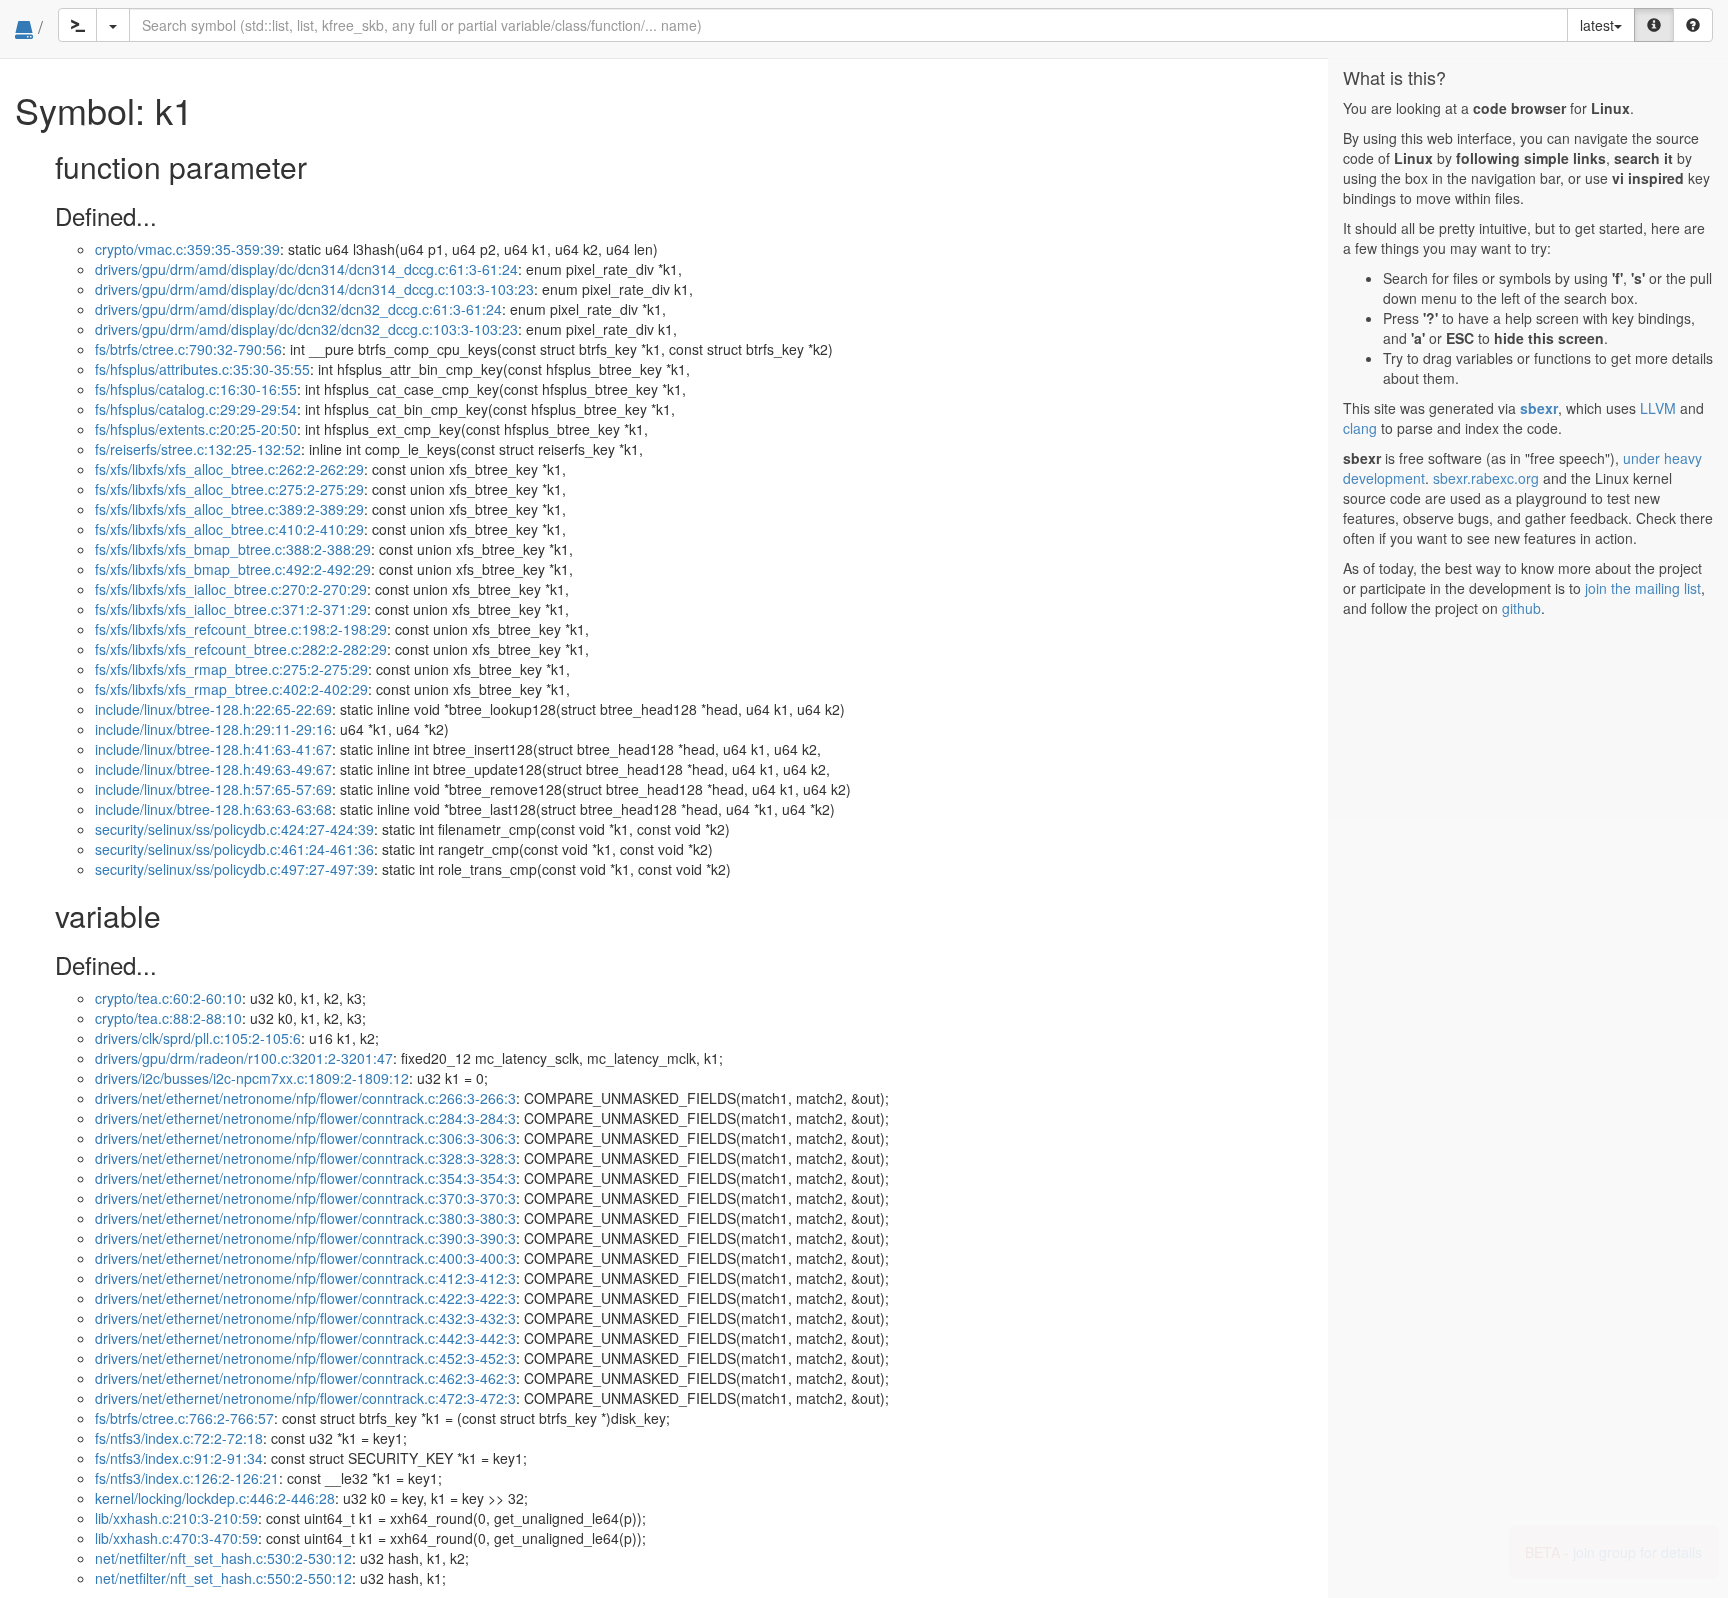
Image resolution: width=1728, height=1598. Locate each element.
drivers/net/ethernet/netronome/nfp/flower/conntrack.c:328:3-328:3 (305, 1158)
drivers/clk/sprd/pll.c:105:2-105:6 (198, 1038)
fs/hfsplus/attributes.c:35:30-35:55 (202, 369)
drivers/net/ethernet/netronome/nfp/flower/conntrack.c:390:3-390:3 (305, 1238)
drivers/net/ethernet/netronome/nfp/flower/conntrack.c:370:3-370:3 (305, 1198)
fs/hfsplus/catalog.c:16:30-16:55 (196, 389)
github (1521, 608)
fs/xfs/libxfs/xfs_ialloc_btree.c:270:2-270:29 (231, 589)
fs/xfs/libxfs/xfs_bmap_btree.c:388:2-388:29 (233, 549)
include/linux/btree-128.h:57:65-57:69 (213, 789)
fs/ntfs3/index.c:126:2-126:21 (187, 1478)
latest (1597, 25)
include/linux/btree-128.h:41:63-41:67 (213, 749)
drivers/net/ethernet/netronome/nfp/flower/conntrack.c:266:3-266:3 (305, 1098)
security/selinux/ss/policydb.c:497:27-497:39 (234, 869)
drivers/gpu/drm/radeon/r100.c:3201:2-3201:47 (244, 1058)
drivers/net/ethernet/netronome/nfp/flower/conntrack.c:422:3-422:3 (305, 1298)
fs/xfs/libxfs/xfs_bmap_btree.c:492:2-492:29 (233, 569)
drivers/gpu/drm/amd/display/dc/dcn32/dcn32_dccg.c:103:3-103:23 (306, 329)
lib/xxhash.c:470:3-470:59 (176, 1538)
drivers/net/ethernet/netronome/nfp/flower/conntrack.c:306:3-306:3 (305, 1138)
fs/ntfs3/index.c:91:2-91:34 (179, 1458)
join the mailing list (1643, 588)
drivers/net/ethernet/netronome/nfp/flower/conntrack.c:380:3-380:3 (305, 1218)
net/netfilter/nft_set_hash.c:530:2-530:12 (223, 1558)
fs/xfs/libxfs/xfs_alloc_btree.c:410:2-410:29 (229, 529)
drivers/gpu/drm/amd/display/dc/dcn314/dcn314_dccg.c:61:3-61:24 (306, 269)
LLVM (1658, 408)
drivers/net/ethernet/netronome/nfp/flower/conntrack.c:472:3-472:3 (305, 1398)
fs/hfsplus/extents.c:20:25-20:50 (196, 429)
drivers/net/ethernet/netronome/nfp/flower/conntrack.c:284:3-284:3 (305, 1118)
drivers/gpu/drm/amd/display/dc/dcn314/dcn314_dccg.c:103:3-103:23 (314, 289)
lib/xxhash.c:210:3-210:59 (176, 1518)
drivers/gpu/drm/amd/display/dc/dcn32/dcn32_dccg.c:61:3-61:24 (298, 309)
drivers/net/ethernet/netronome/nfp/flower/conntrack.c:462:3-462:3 (305, 1378)
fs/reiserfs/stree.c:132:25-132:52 (198, 449)
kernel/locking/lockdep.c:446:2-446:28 (215, 1498)
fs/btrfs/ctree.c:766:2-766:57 (184, 1418)
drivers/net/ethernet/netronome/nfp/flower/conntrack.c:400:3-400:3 (305, 1258)
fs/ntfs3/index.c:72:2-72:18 (179, 1438)
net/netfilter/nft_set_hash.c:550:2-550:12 (223, 1578)
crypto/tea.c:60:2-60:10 (168, 998)
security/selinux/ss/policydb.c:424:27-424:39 (234, 829)
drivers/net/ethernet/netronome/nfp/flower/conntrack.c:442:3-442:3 (305, 1338)
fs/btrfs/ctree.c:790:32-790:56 (188, 349)
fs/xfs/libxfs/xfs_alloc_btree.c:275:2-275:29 (229, 489)
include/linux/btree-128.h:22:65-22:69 (213, 709)
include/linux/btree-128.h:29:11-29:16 (213, 729)
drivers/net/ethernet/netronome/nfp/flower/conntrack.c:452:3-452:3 (305, 1358)
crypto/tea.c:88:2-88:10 (168, 1018)
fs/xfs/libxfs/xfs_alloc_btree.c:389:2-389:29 (229, 509)
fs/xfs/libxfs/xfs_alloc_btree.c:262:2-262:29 (229, 469)
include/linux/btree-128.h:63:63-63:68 (213, 809)
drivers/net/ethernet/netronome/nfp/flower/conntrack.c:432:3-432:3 (305, 1318)
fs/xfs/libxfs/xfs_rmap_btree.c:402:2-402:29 (231, 689)
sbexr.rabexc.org (1486, 478)
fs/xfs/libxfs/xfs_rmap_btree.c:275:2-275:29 (231, 669)
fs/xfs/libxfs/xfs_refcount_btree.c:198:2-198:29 (241, 629)
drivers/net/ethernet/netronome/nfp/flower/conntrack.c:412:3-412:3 (305, 1278)
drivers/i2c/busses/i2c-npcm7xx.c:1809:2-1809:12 (252, 1078)
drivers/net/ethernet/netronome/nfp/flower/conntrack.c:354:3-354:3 (305, 1178)
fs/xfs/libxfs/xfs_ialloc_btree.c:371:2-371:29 (231, 609)
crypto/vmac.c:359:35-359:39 (187, 249)
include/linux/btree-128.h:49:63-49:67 (213, 769)
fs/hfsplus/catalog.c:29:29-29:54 (196, 409)
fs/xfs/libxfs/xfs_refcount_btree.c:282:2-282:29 (241, 649)
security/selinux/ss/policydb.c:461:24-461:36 (234, 849)
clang (1360, 428)
